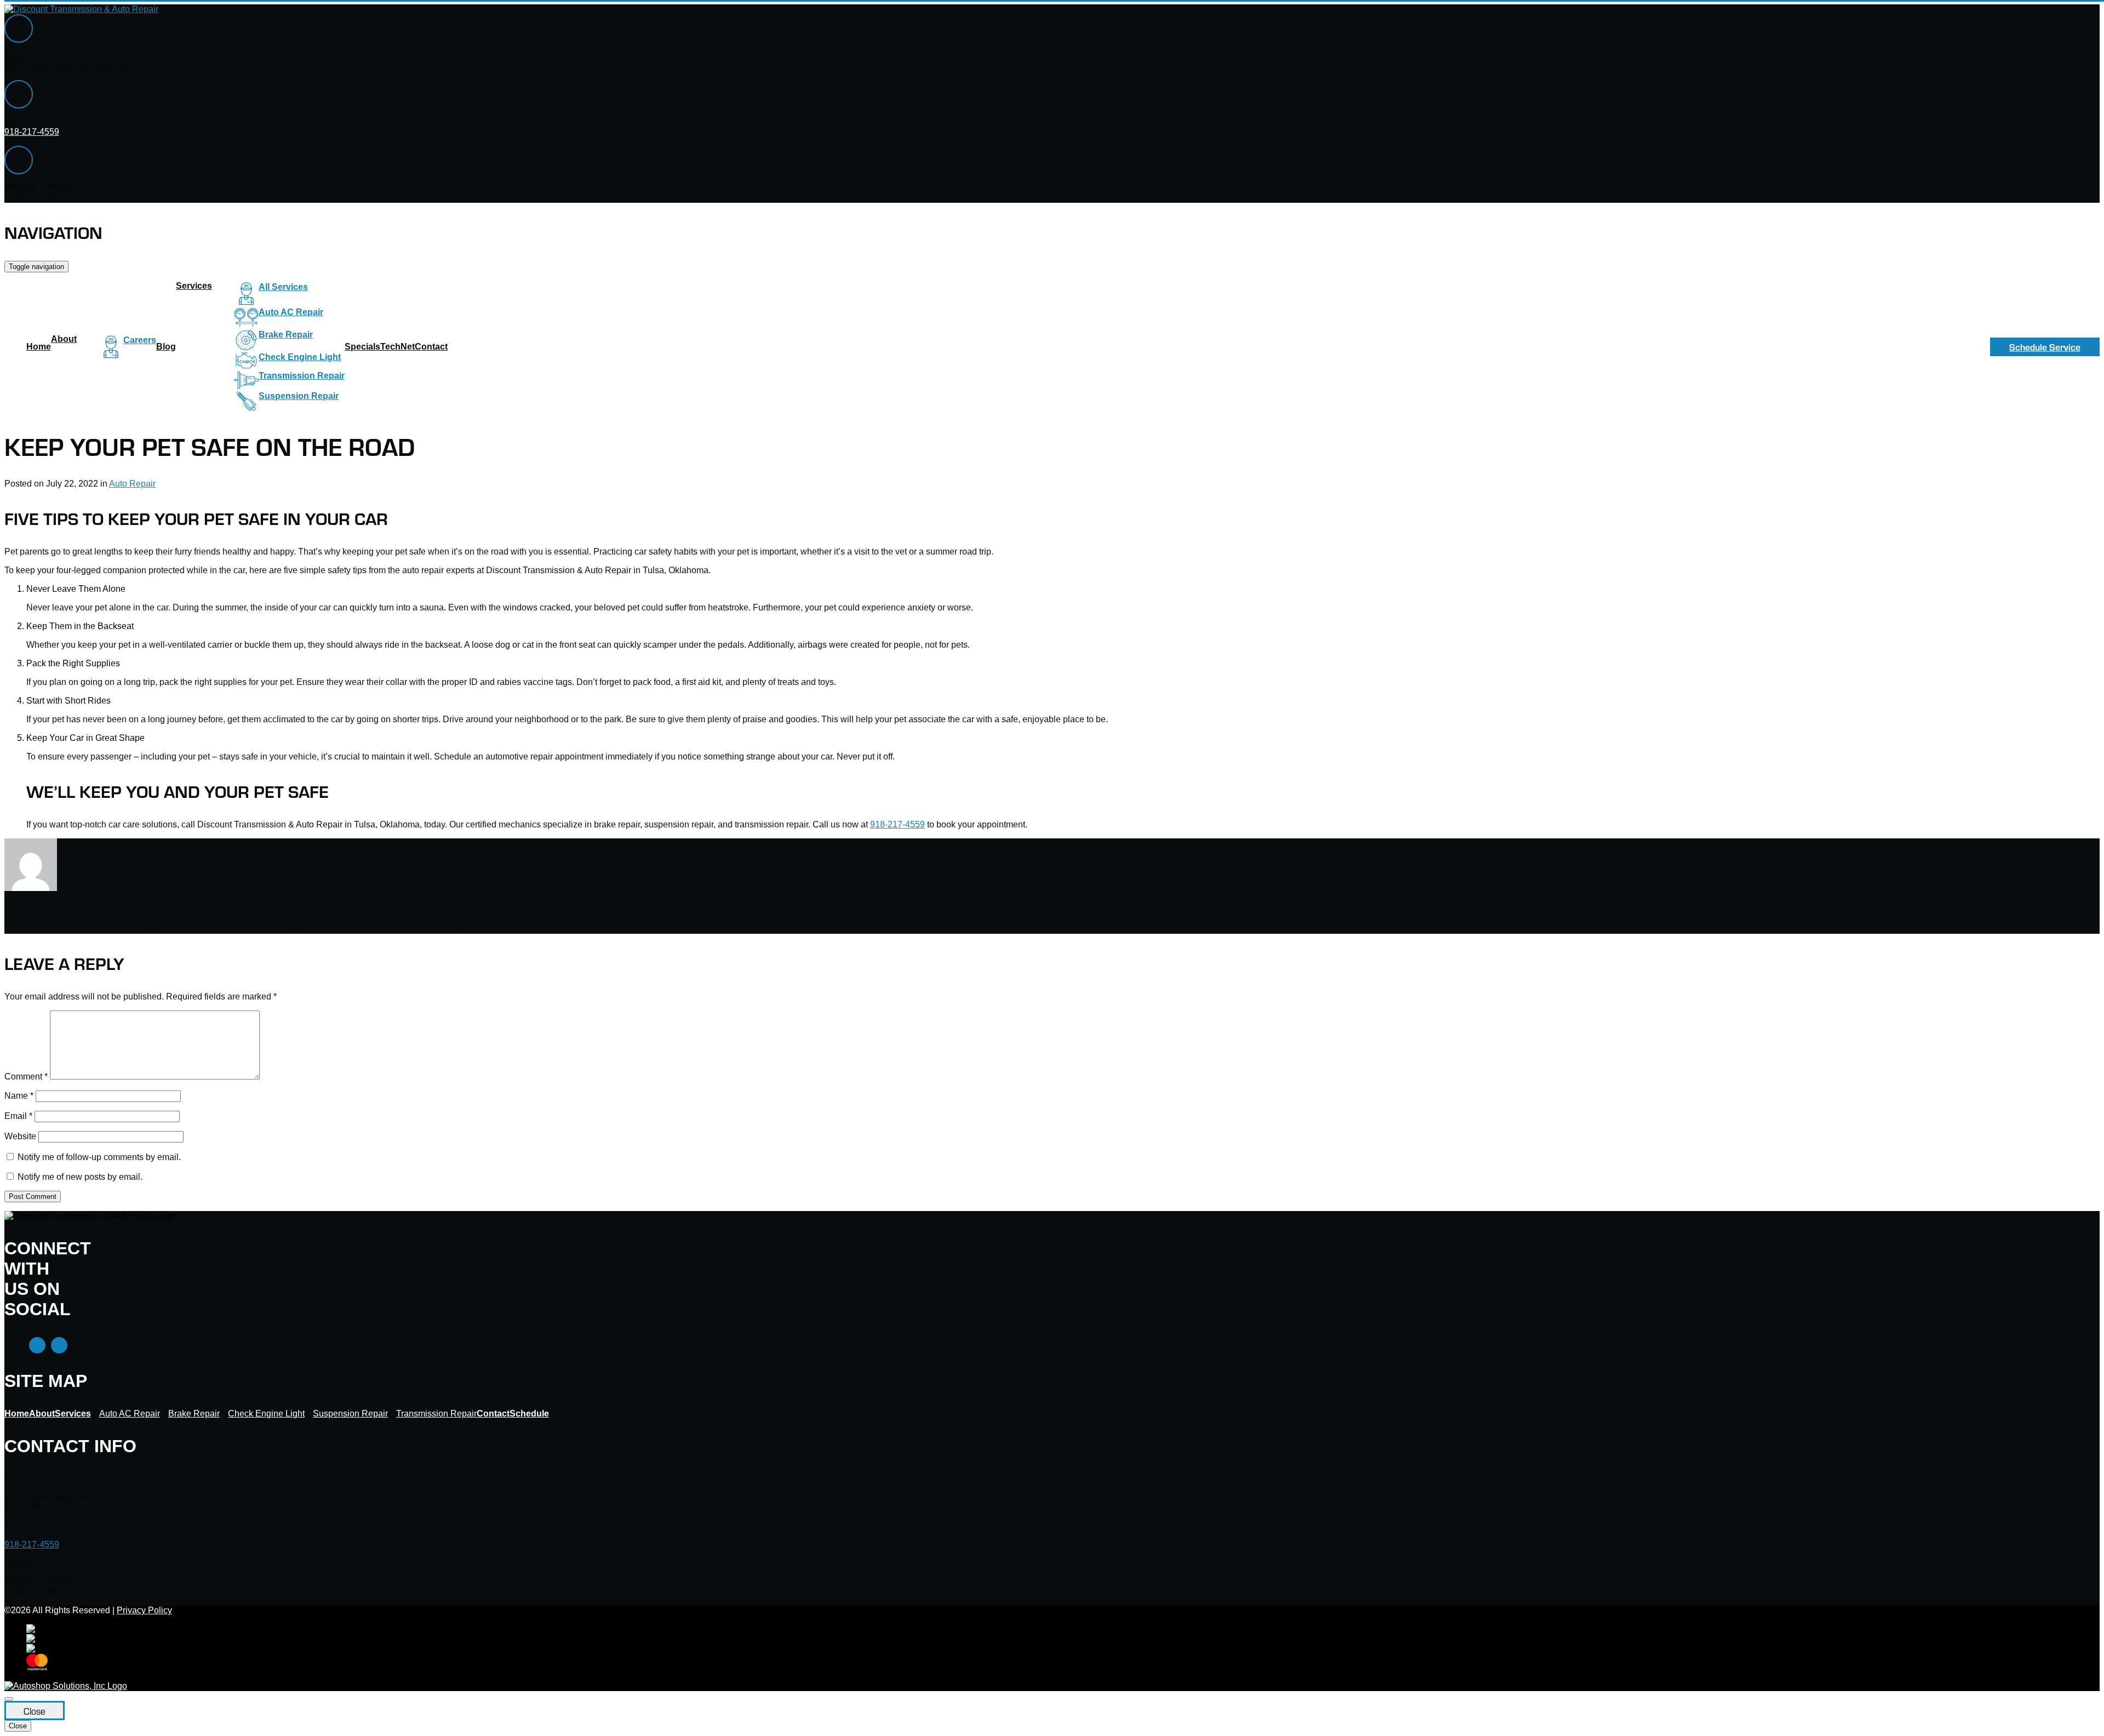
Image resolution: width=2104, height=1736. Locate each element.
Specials (362, 347)
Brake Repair (286, 335)
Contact (431, 347)
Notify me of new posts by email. (80, 1177)
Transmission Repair (302, 376)
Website (20, 1136)
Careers (140, 340)
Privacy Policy (144, 1610)
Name (19, 1096)
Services (194, 286)
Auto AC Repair (291, 312)
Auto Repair (132, 484)
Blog (166, 347)
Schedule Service (2045, 347)
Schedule (529, 1414)
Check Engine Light (300, 357)
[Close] (9, 1699)
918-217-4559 (32, 132)
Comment (26, 1077)
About (64, 339)
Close (35, 1711)
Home (39, 347)
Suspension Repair (299, 396)
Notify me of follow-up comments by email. (99, 1157)
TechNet (398, 347)
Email (18, 1116)
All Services (283, 287)
